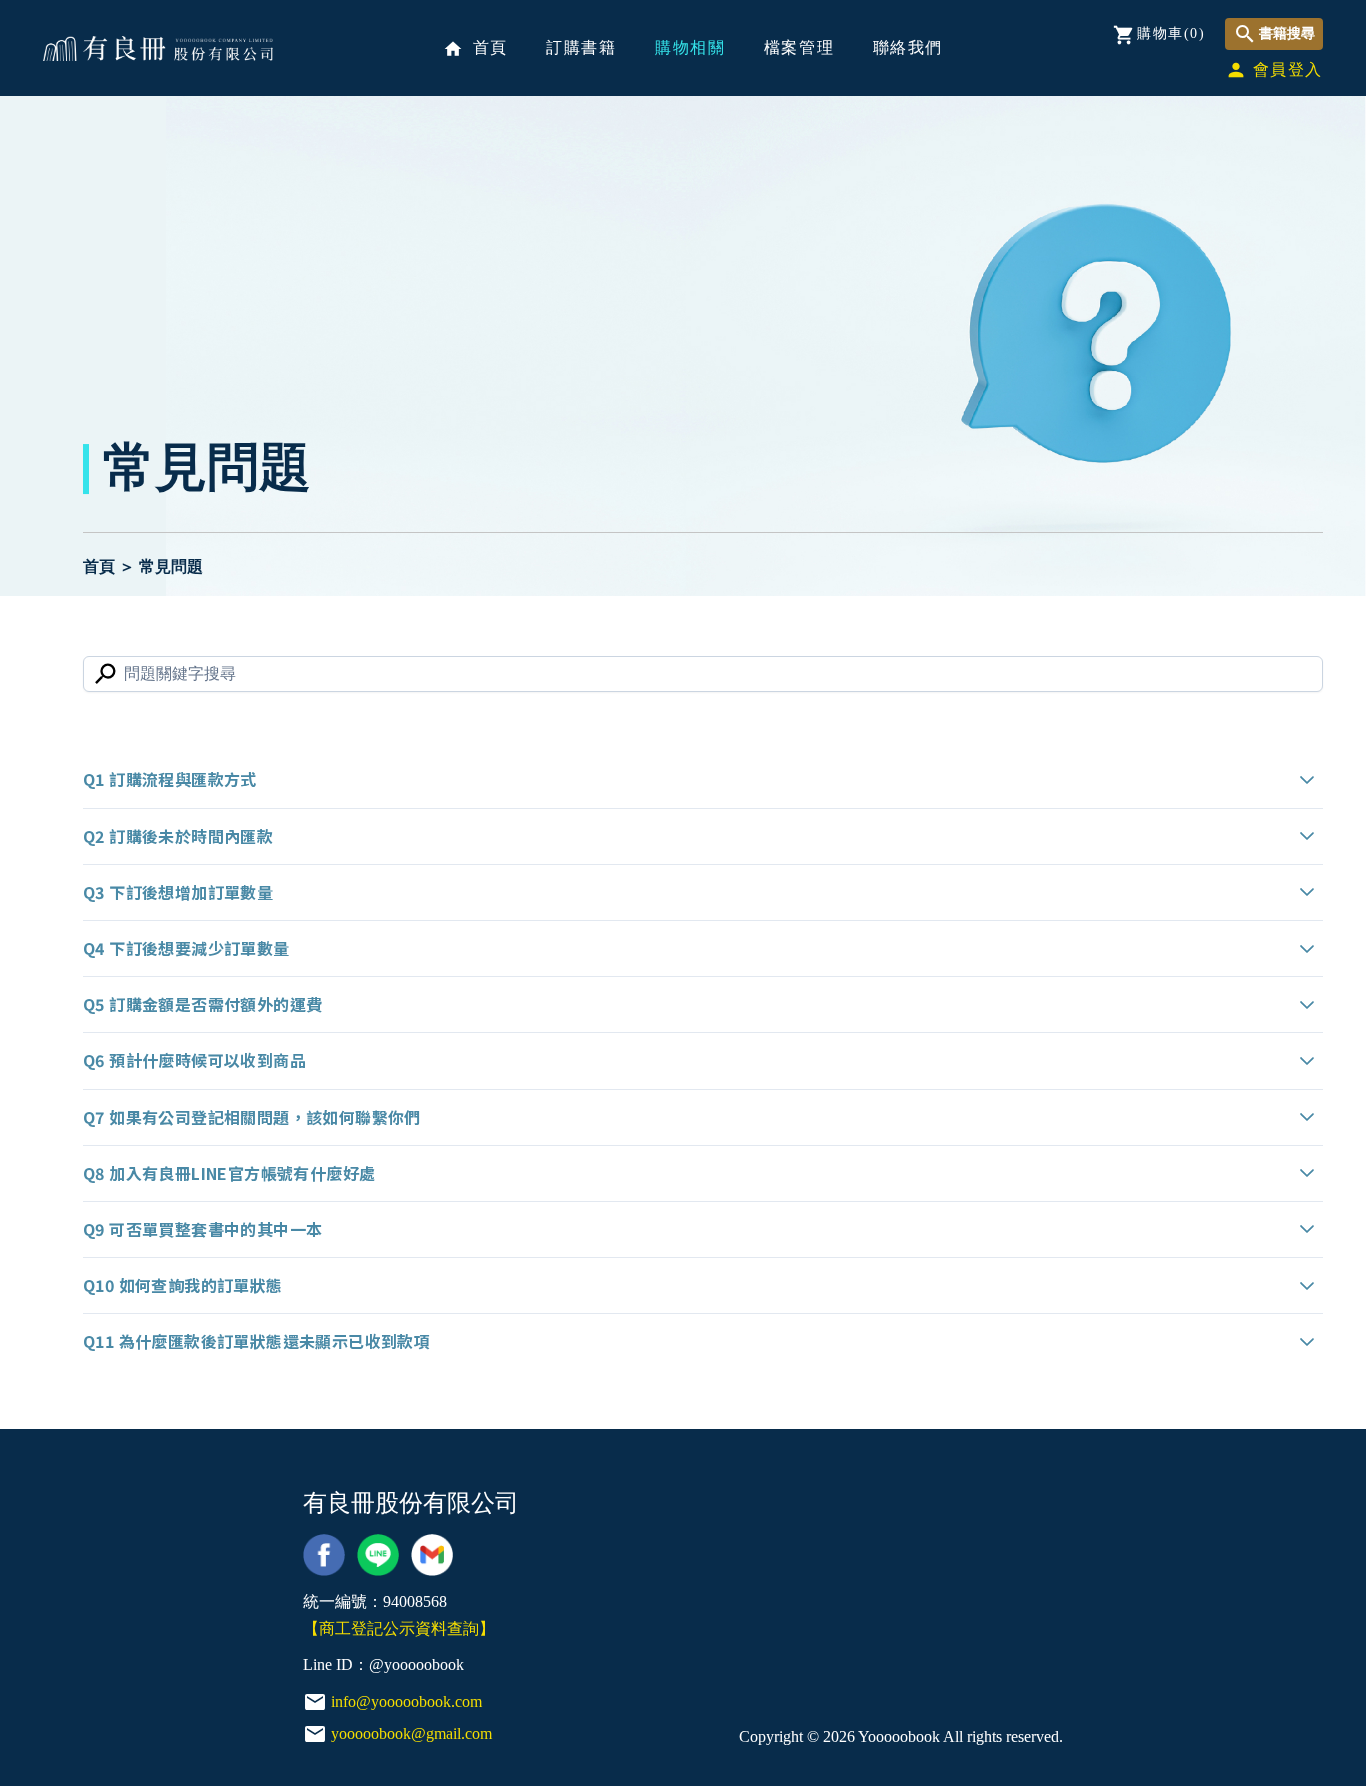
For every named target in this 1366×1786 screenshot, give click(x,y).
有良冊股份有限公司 (158, 48)
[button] (703, 779)
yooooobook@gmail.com (411, 1733)
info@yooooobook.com (406, 1701)
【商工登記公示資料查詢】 (399, 1628)
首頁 (475, 49)
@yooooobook (416, 1664)
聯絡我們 (908, 47)
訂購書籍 (581, 47)
